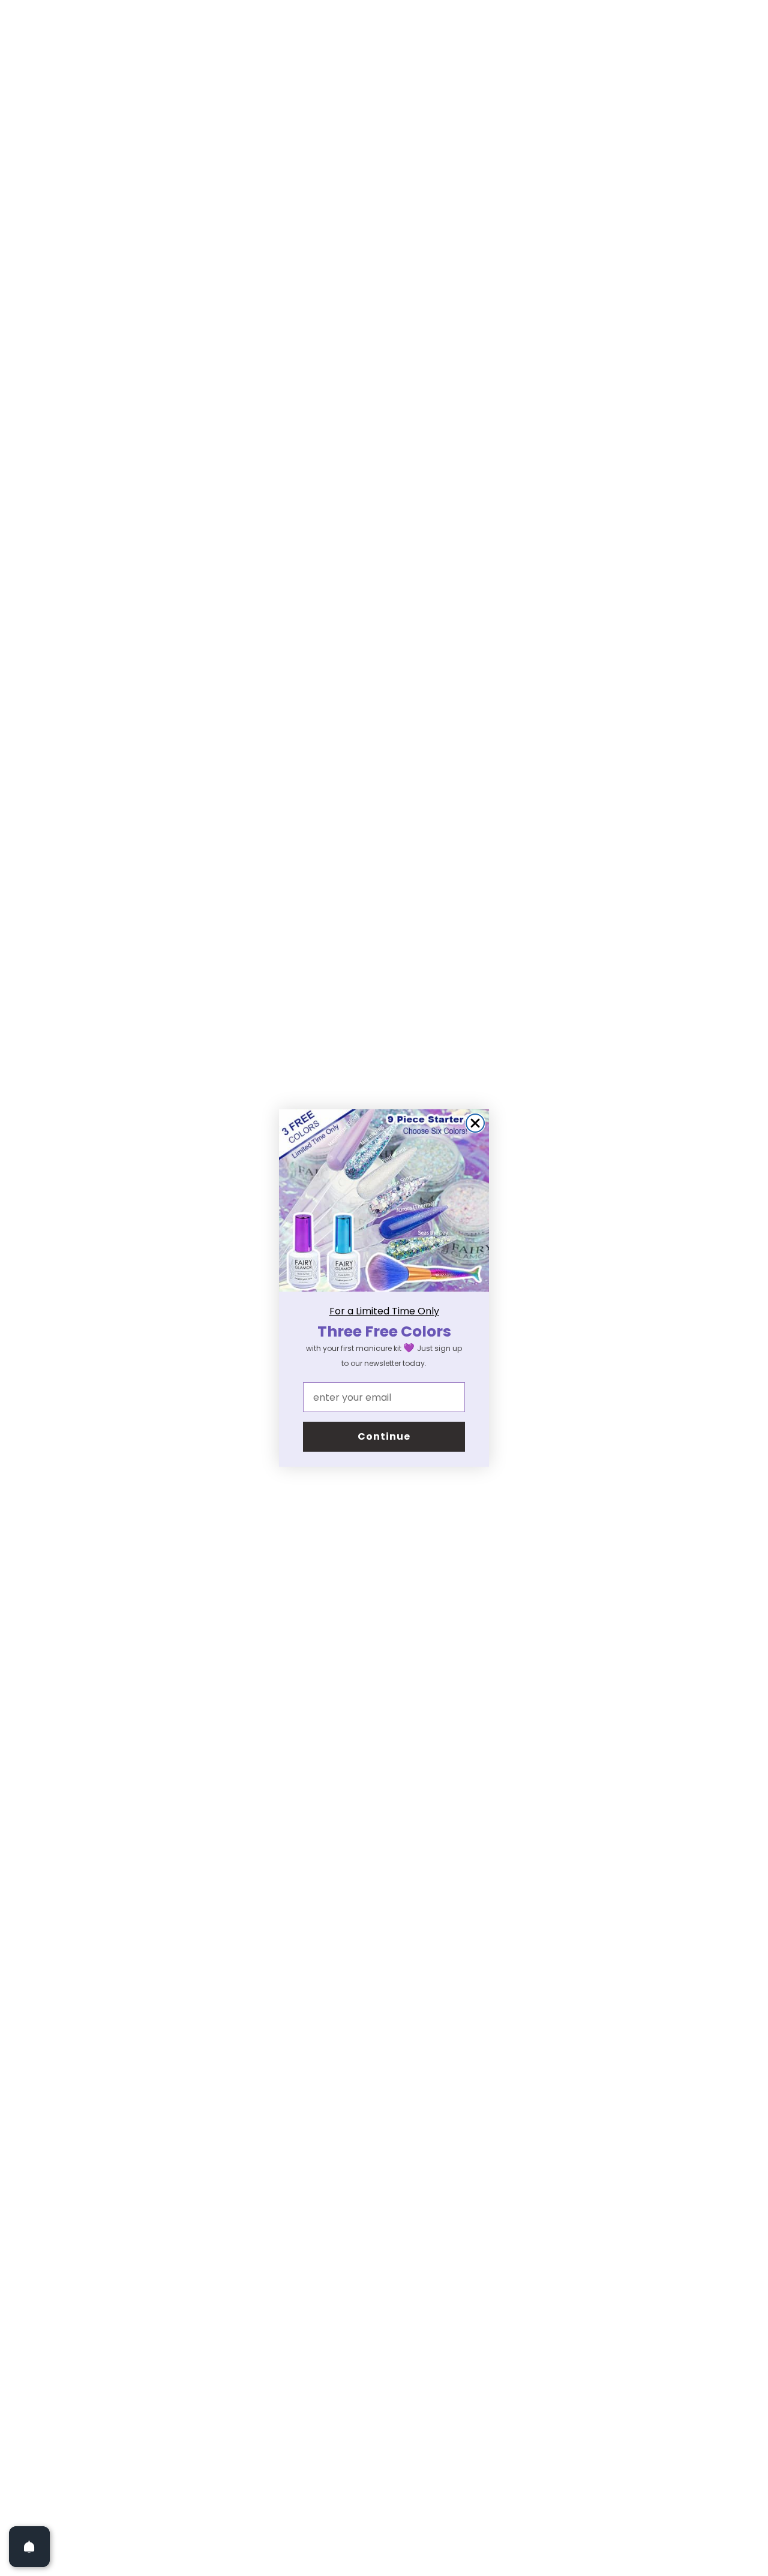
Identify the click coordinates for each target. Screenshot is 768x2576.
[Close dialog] (475, 1123)
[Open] (29, 2547)
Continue (384, 1436)
